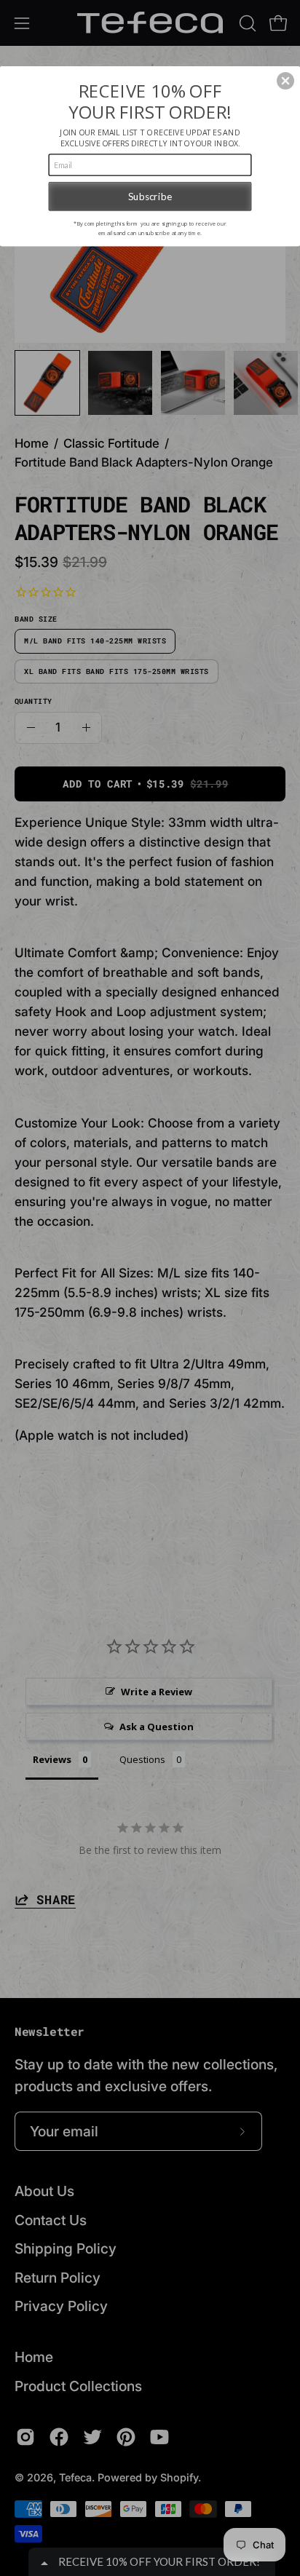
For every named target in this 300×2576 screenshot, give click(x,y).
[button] (285, 81)
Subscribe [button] (150, 196)
